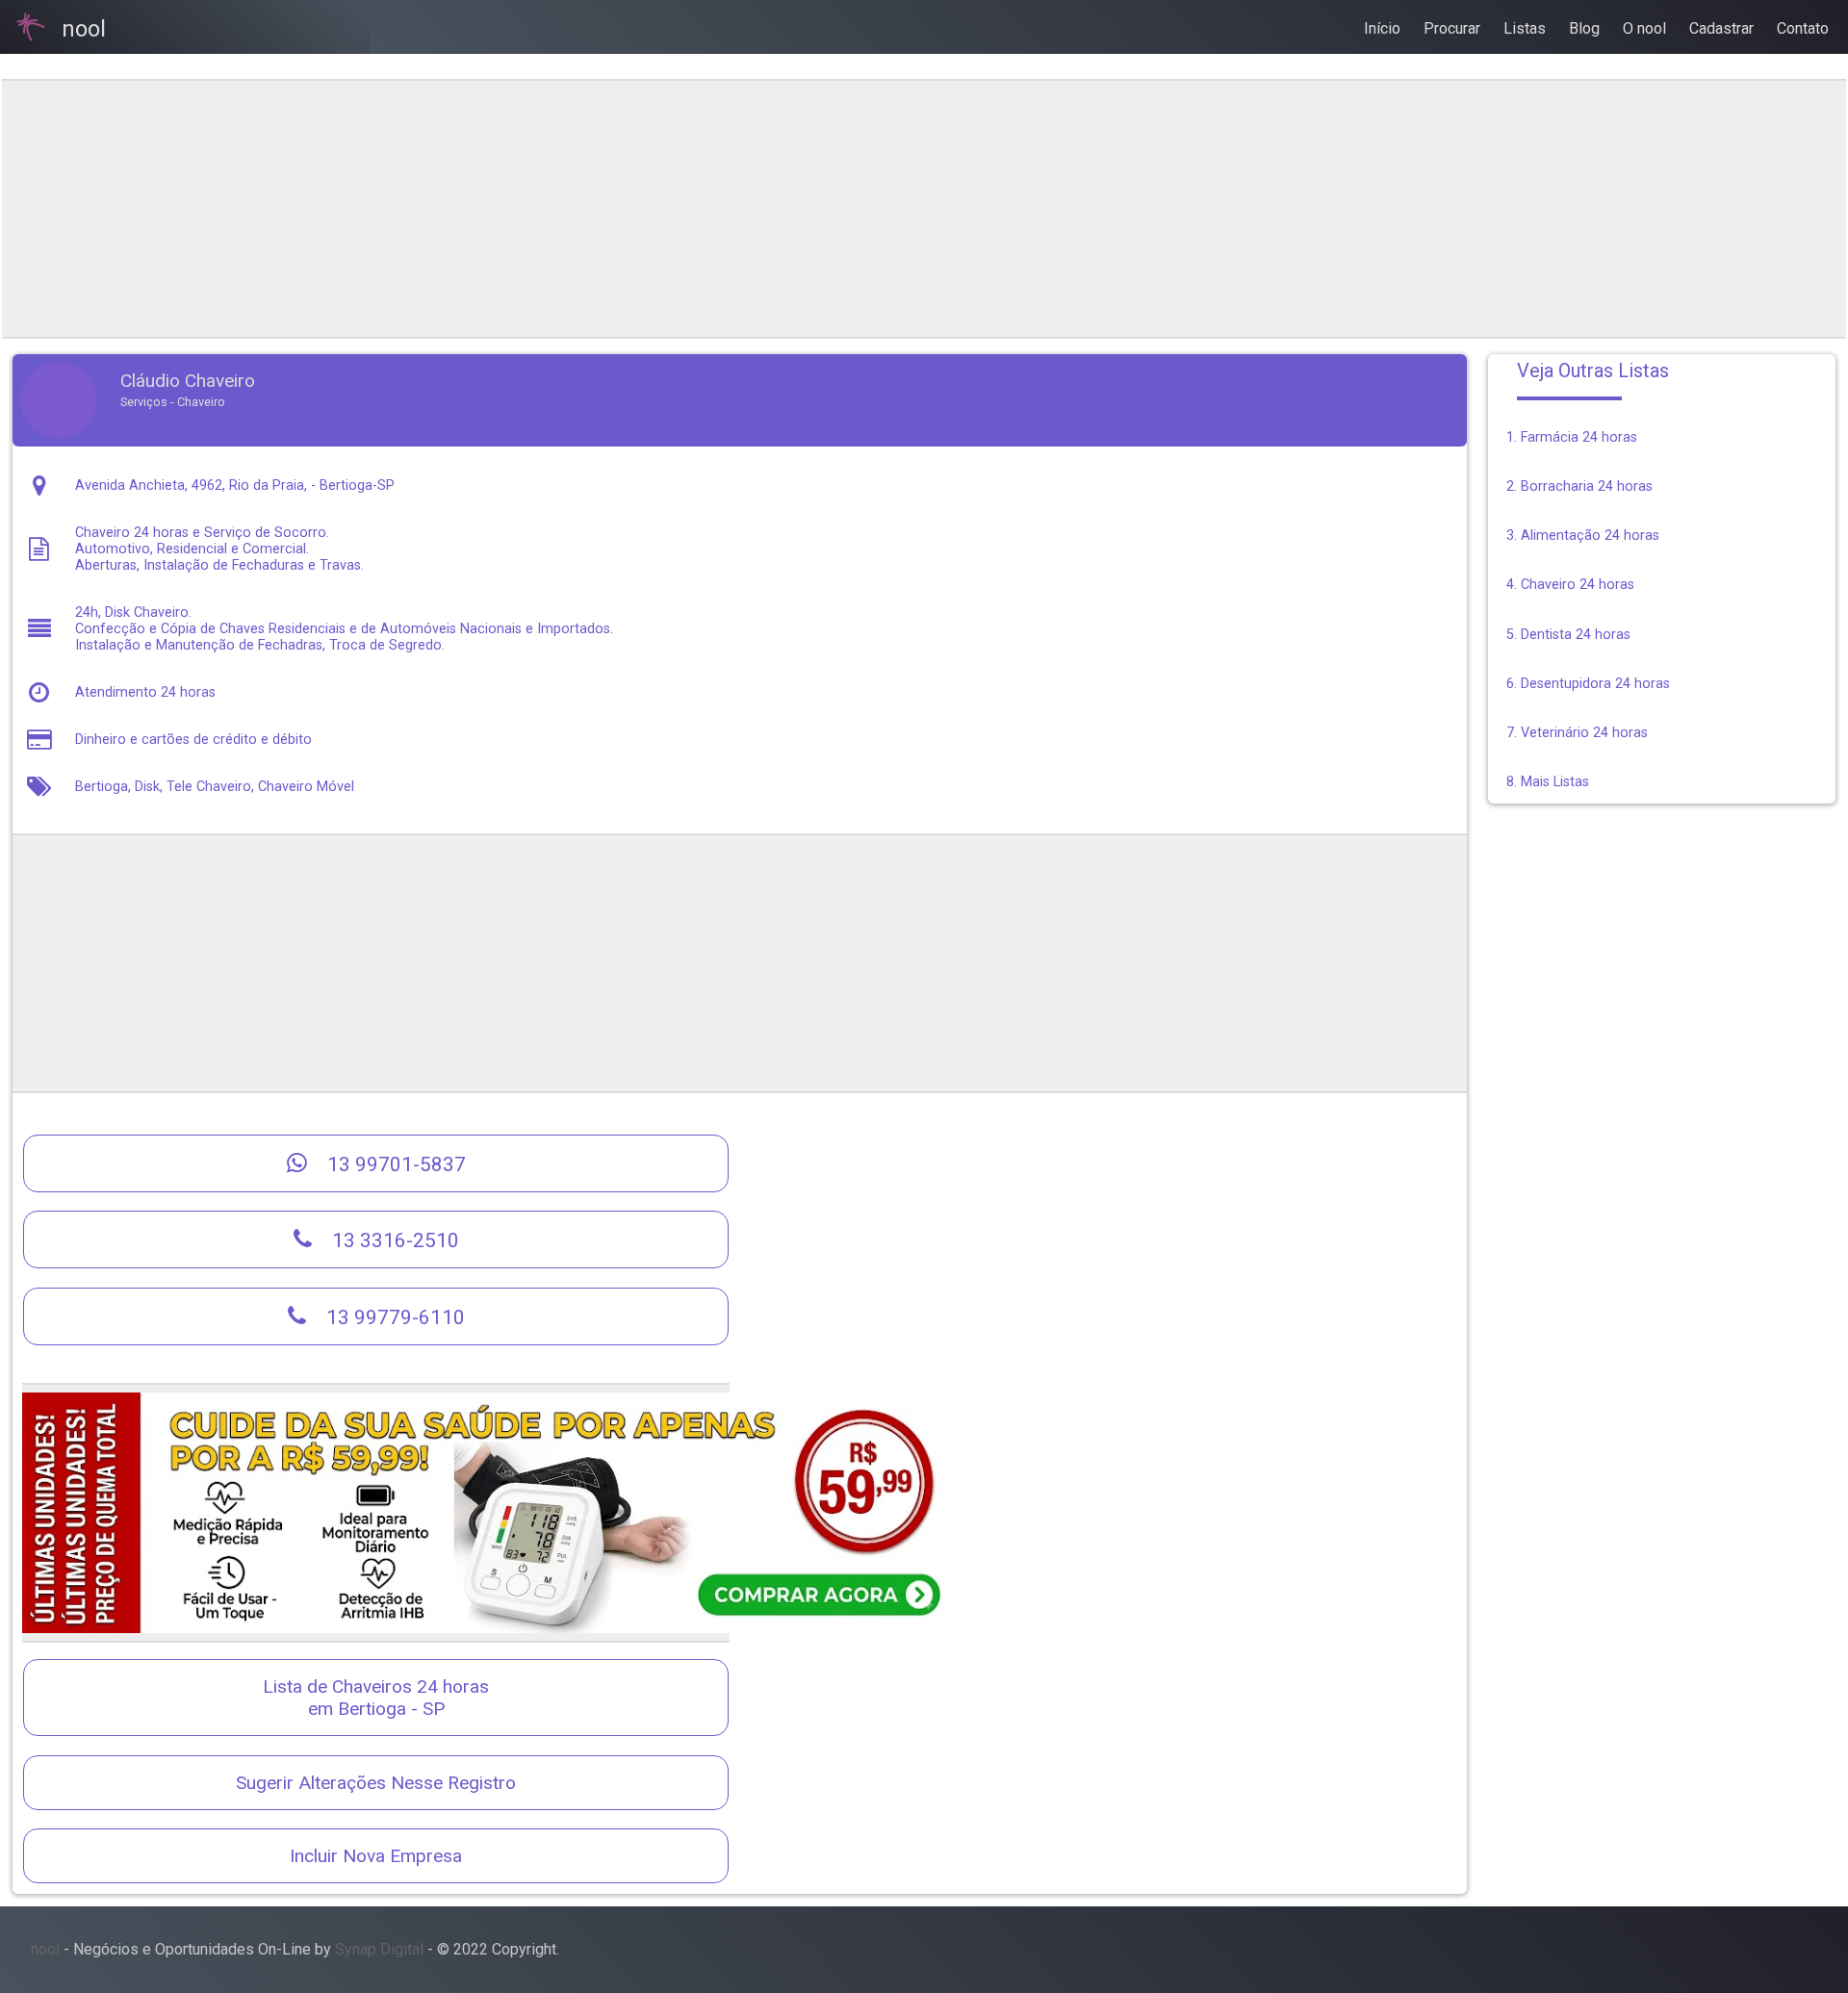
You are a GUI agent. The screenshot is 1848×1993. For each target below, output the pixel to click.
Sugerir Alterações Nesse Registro (376, 1783)
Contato (1803, 28)
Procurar (1452, 28)
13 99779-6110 (393, 1317)
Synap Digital (379, 1949)
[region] (739, 209)
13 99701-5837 (394, 1164)
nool (45, 1949)
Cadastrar (1721, 28)
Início (1382, 28)
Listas (1525, 28)
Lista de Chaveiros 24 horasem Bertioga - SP (376, 1698)
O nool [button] (1644, 28)
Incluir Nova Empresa (376, 1856)
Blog (1584, 28)
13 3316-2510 (393, 1240)
